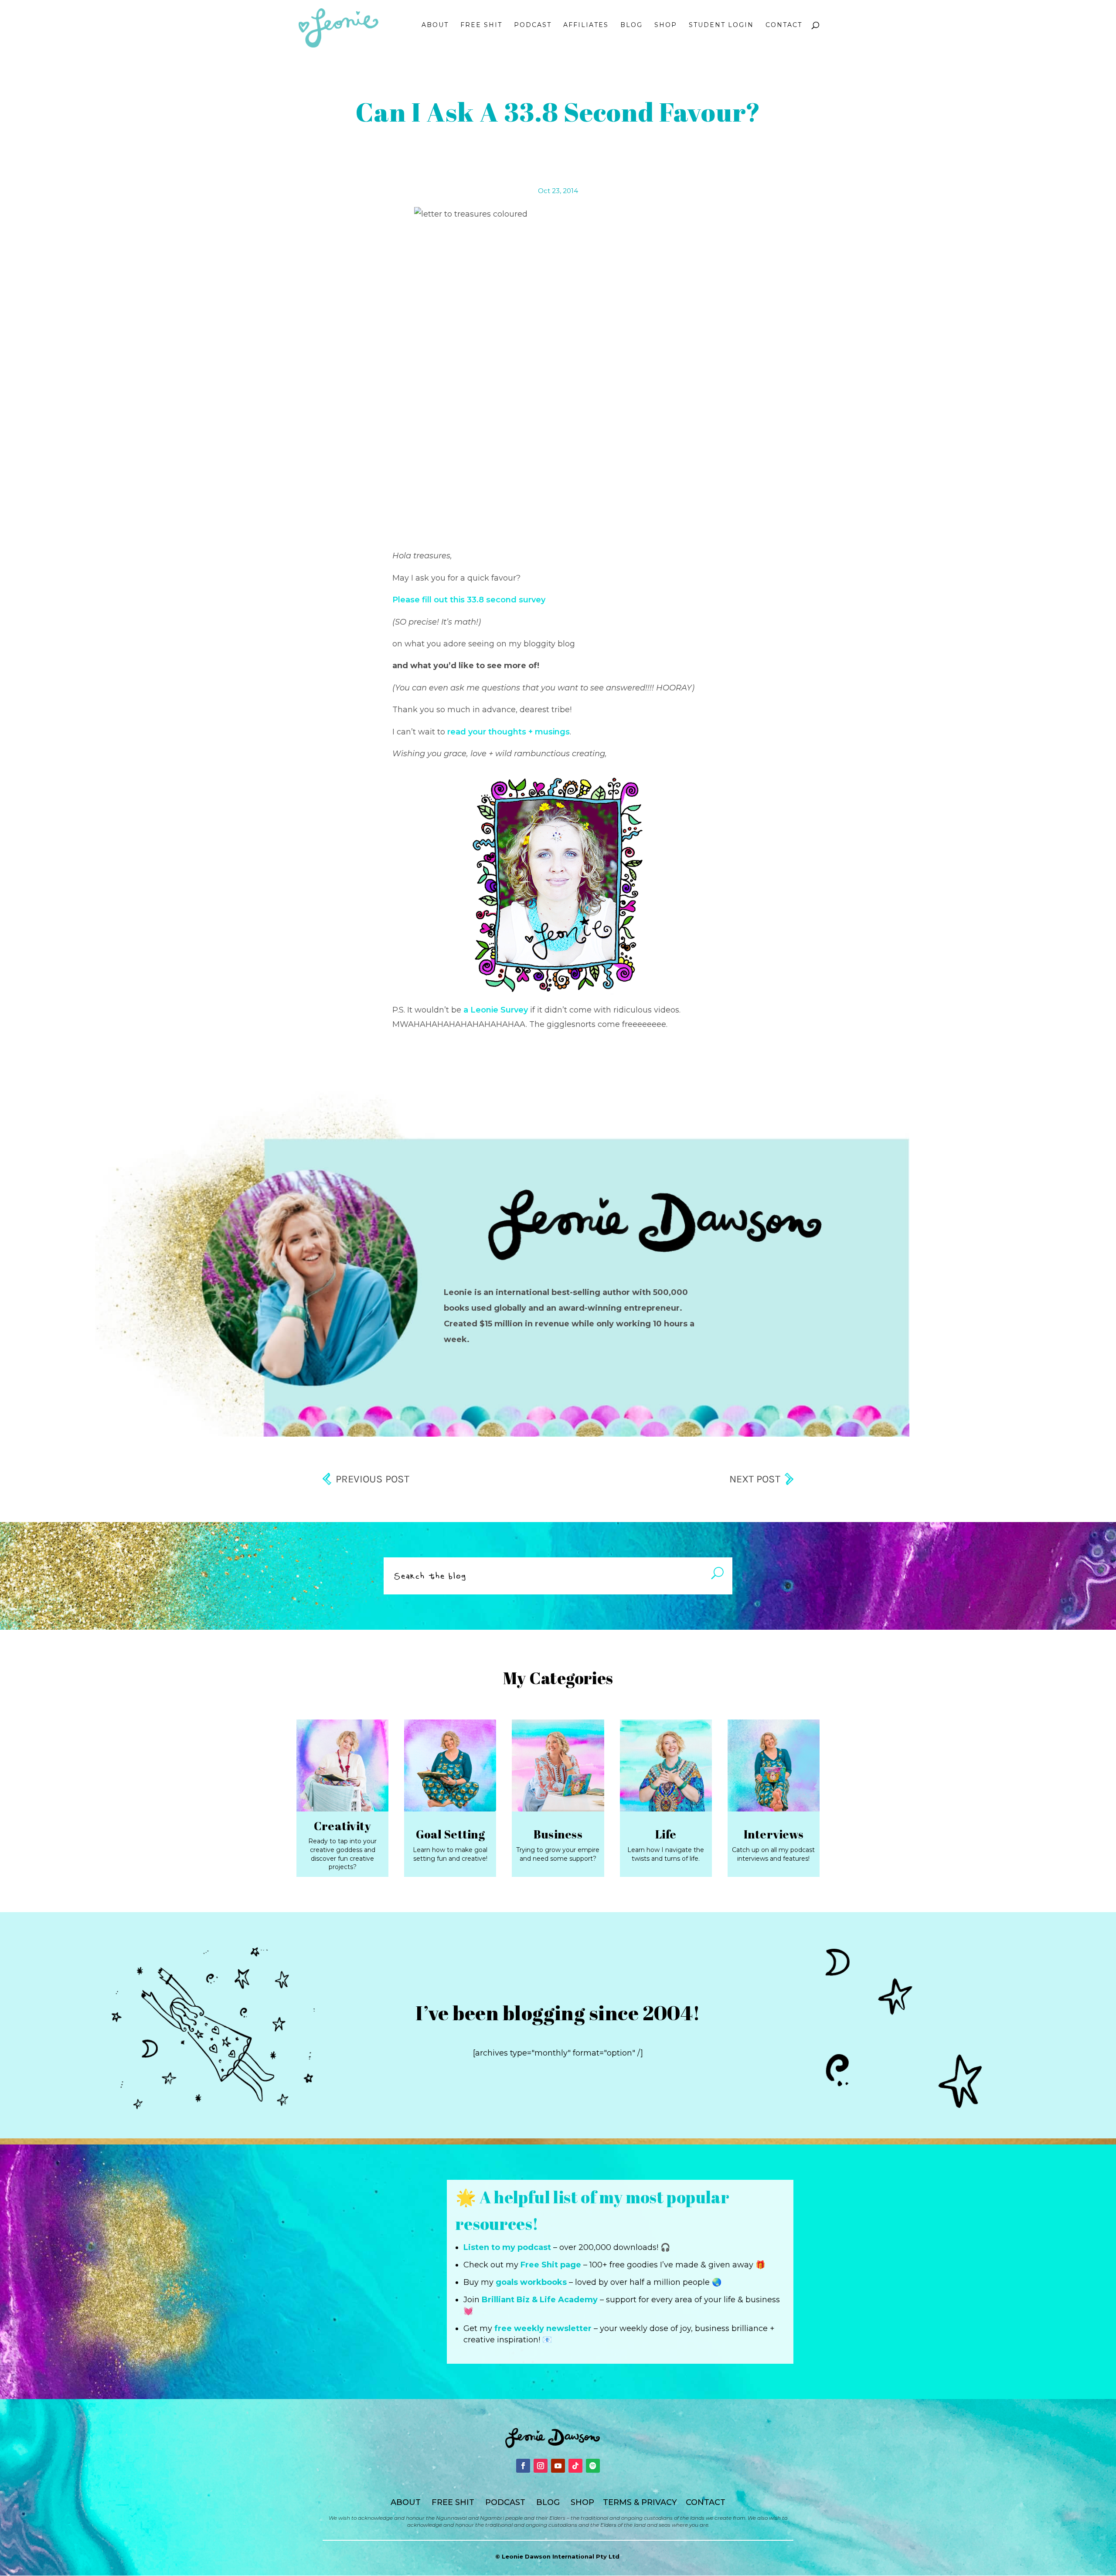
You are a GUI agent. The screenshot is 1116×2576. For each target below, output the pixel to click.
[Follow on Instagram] (541, 2466)
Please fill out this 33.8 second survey (469, 600)
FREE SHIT (453, 2502)
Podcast (533, 25)
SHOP (582, 2502)
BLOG (548, 2502)
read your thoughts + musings (509, 732)
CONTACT (706, 2502)
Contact (784, 25)
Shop (666, 25)
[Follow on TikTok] (575, 2466)
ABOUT (406, 2502)
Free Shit (481, 25)
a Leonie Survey (496, 1010)
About (435, 25)
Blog (631, 25)
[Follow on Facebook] (523, 2466)
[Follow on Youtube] (558, 2466)
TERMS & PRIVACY (640, 2502)
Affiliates (586, 25)
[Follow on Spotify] (593, 2466)
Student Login (721, 25)
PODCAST (505, 2502)
